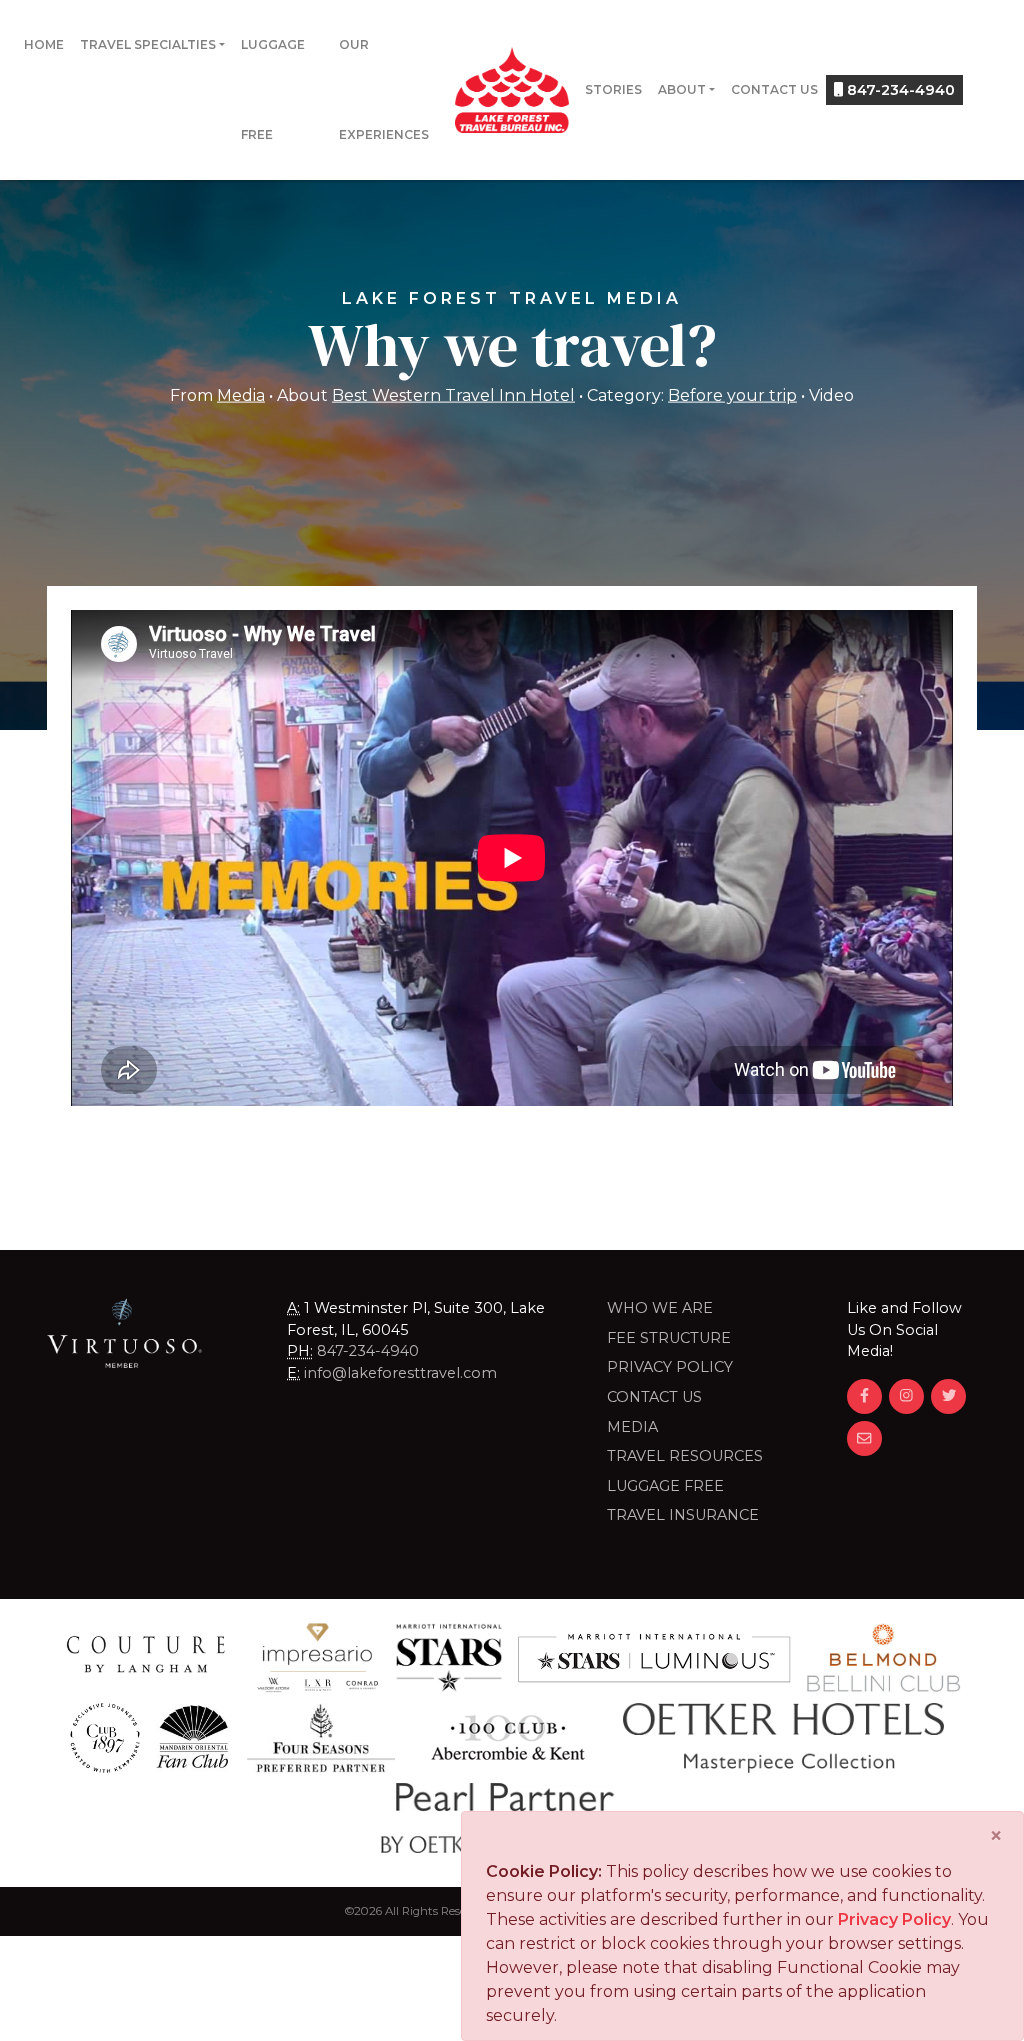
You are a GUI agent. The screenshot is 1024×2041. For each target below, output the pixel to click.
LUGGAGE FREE (665, 1486)
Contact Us (774, 89)
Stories (613, 89)
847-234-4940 (899, 90)
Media (241, 394)
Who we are (660, 1308)
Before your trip (732, 394)
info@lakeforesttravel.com (400, 1373)
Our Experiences (384, 89)
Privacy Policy (670, 1367)
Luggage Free (273, 89)
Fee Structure (669, 1338)
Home (44, 44)
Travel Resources (685, 1456)
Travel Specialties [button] (148, 44)
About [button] (682, 89)
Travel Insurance (683, 1515)
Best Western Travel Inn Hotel (453, 394)
